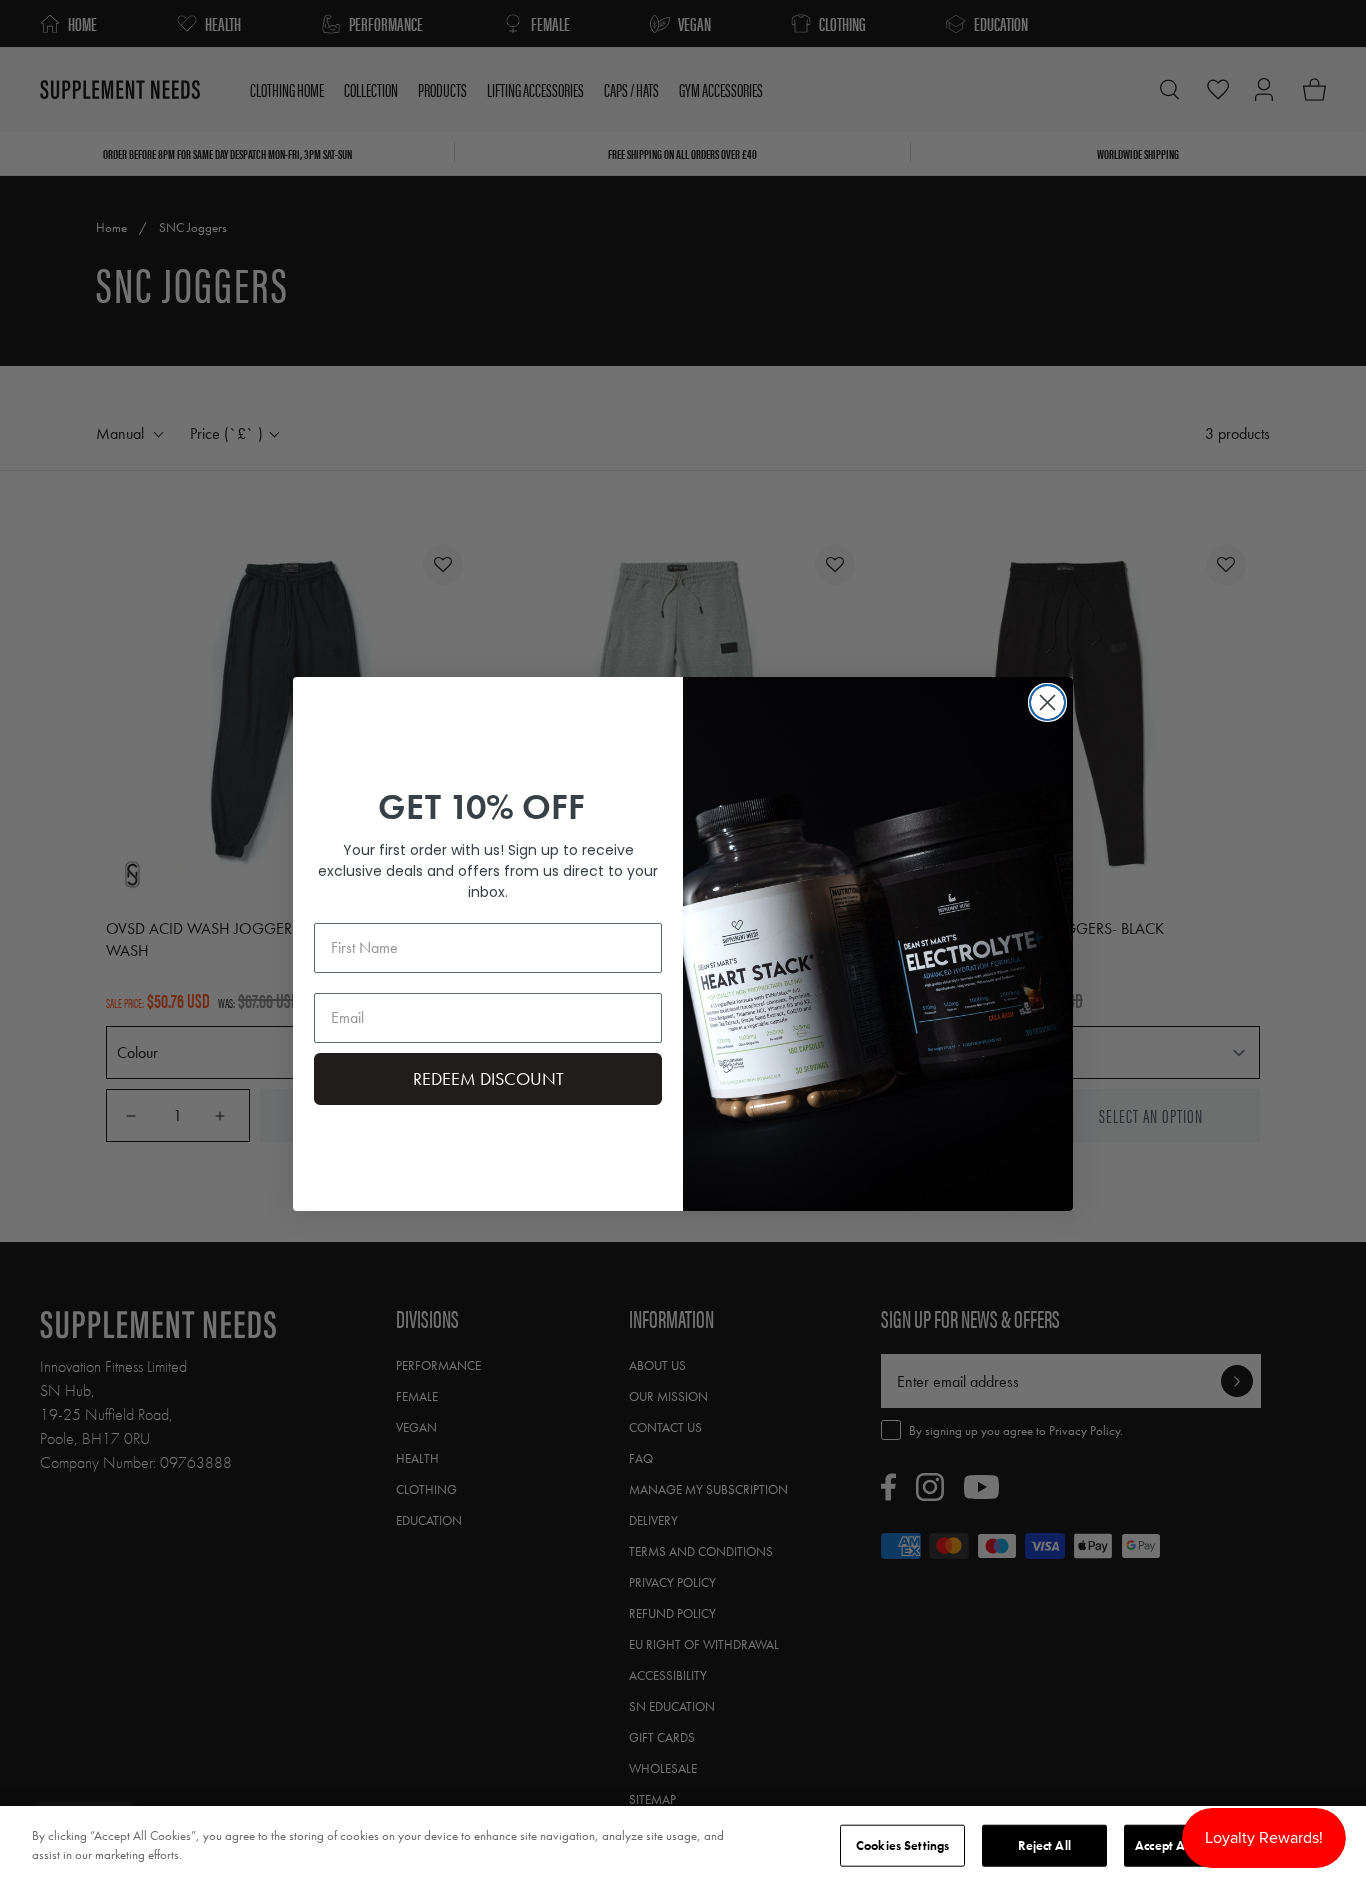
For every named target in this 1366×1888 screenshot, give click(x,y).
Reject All (1044, 1845)
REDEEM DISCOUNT (488, 1078)
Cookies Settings (902, 1845)
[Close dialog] (1047, 702)
